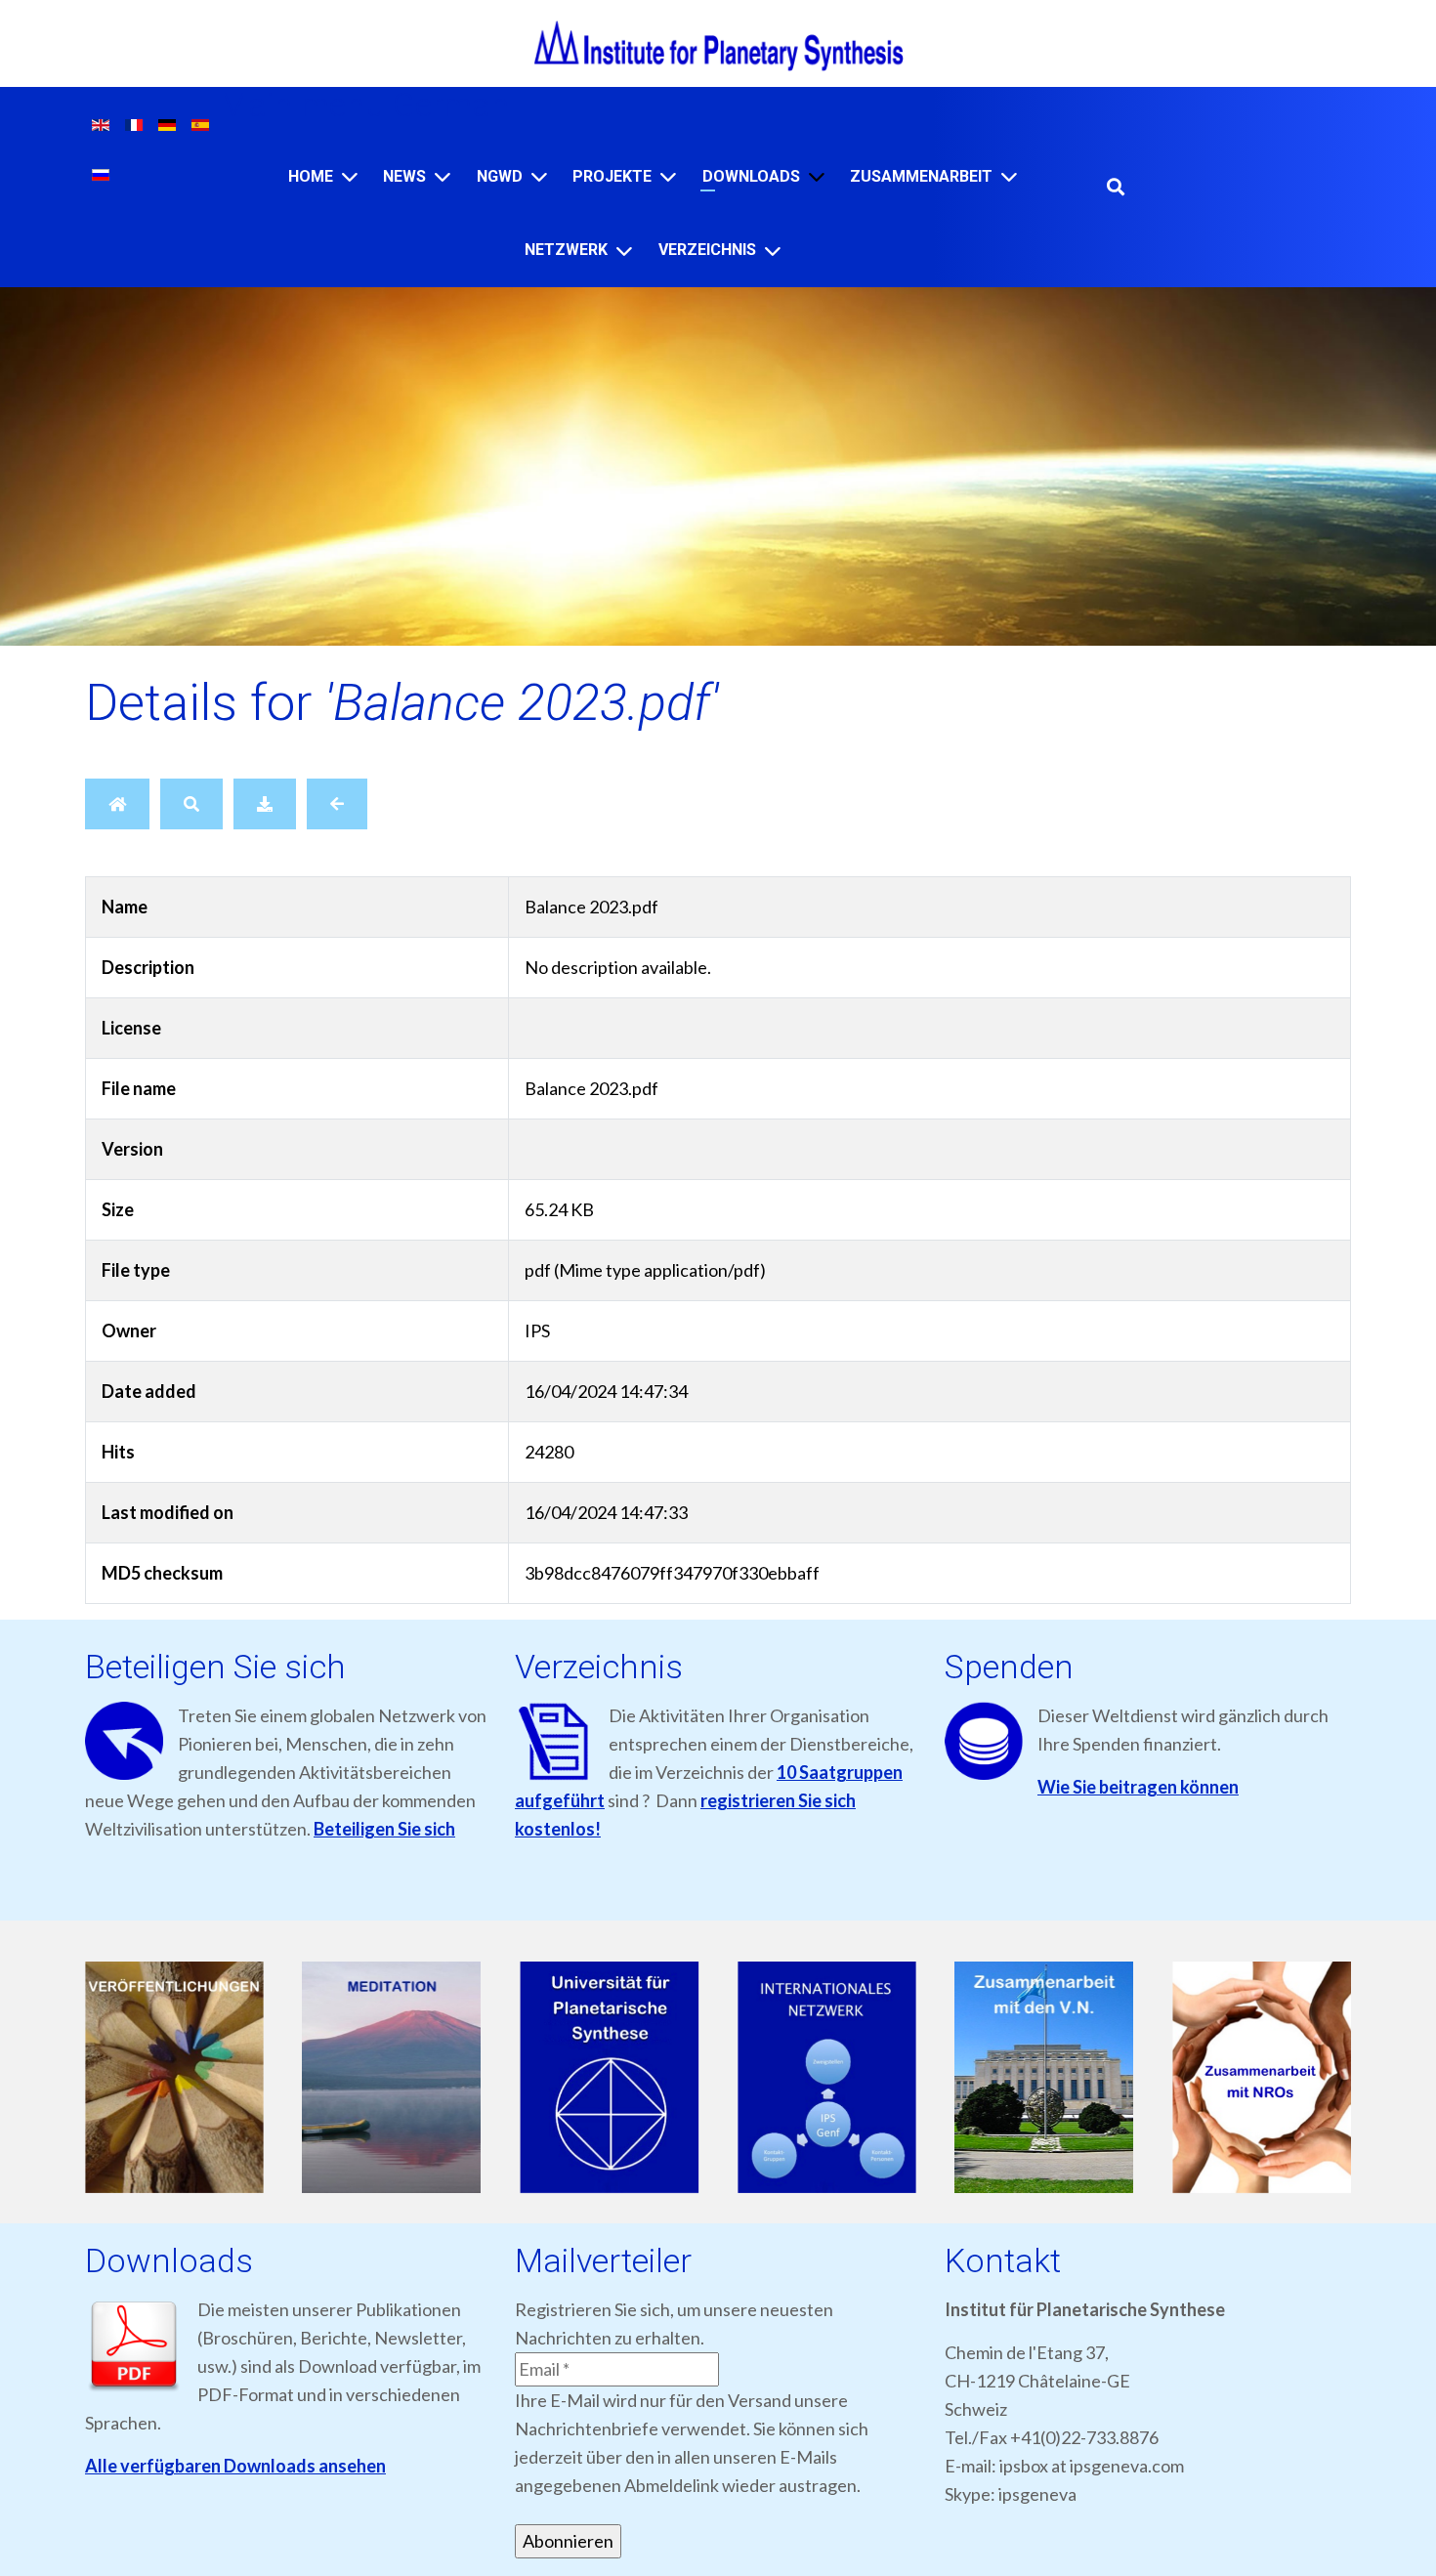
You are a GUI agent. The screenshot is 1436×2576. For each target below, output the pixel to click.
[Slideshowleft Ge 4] (864, 2078)
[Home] (350, 176)
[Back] (337, 804)
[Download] (265, 804)
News (404, 176)
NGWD (500, 176)
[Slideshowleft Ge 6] (1299, 2078)
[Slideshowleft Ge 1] (211, 2078)
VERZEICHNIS (707, 250)
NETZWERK (566, 250)
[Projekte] (668, 176)
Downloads (751, 176)
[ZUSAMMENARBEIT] (1009, 176)
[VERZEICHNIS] (773, 251)
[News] (443, 176)
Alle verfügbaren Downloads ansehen (235, 2466)
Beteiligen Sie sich (384, 1829)
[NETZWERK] (624, 251)
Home (311, 176)
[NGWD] (539, 176)
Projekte (612, 176)
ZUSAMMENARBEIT (921, 176)
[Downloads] (817, 176)
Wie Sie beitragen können (1138, 1787)
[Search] (191, 804)
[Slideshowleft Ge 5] (1082, 2078)
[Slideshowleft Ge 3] (646, 2078)
